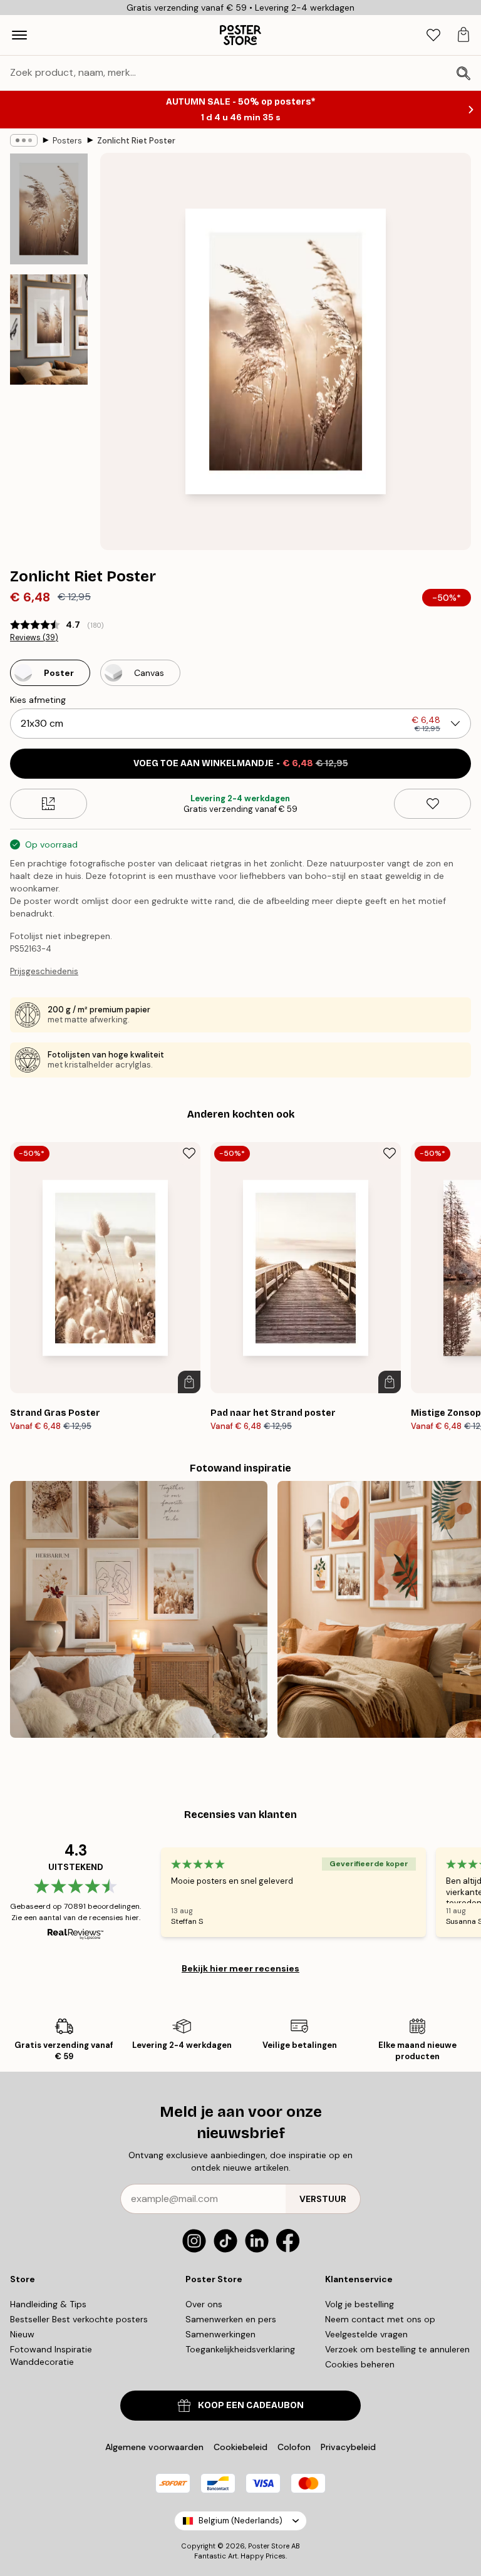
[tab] (433, 35)
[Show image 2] (49, 330)
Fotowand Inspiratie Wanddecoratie (51, 2355)
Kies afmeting (38, 700)
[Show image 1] (49, 209)
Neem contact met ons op (380, 2319)
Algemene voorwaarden (154, 2447)
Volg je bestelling (359, 2304)
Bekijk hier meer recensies (240, 1968)
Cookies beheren (360, 2364)
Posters (67, 141)
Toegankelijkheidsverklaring (240, 2349)
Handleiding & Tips (48, 2304)
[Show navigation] (19, 35)
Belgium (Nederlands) (240, 2521)
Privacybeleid (348, 2447)
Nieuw (22, 2334)
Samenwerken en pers (231, 2319)
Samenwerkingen (220, 2334)
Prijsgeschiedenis (44, 971)
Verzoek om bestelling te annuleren (397, 2349)
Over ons (204, 2304)
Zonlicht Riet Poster (136, 141)
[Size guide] (49, 804)
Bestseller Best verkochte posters (79, 2319)
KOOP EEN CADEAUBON (251, 2405)
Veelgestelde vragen (366, 2334)
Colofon (294, 2447)
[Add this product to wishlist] (432, 804)
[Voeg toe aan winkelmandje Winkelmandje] (189, 1382)
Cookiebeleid (240, 2447)
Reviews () (34, 638)
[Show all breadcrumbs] (24, 140)
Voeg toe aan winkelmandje (241, 763)
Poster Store (269, 2546)
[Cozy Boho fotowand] (139, 1610)
